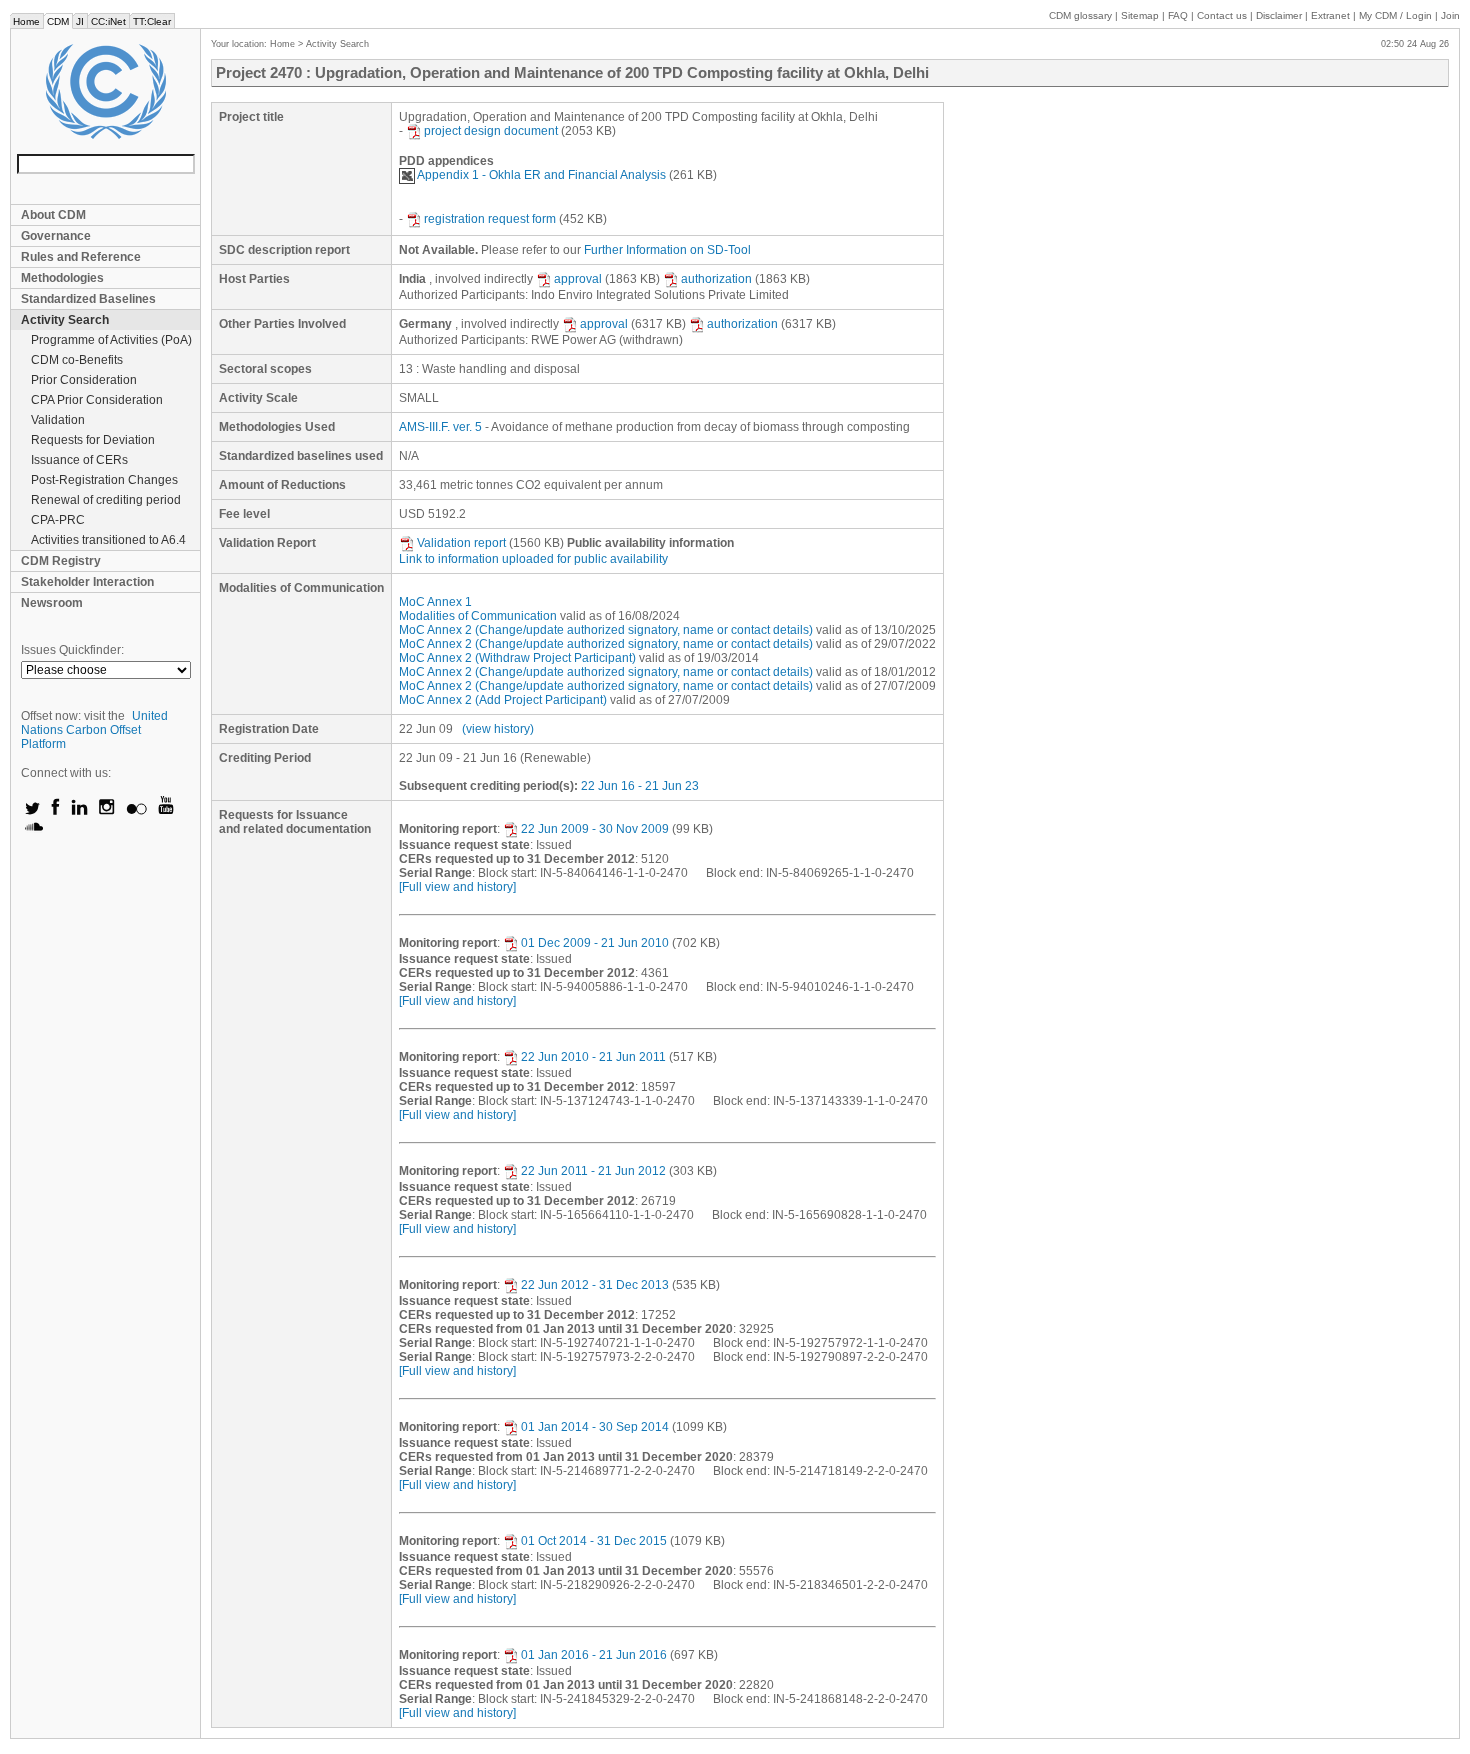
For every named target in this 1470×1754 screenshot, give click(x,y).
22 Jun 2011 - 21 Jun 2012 (593, 1171)
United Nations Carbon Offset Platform (94, 730)
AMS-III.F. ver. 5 (440, 427)
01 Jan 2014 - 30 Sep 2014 (595, 1427)
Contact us (1222, 15)
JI (80, 21)
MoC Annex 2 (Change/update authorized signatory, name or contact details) (606, 630)
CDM (58, 21)
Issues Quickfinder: (72, 650)
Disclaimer (1279, 15)
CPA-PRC (58, 520)
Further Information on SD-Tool (667, 250)
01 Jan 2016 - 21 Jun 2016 (594, 1655)
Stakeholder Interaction (87, 582)
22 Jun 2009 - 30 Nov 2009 (595, 829)
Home (26, 21)
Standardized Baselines (88, 299)
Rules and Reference (81, 257)
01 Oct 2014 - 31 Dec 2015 (594, 1541)
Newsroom (52, 603)
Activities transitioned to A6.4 (108, 540)
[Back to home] (105, 91)
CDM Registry (61, 561)
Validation (58, 420)
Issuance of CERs (79, 460)
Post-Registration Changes (104, 480)
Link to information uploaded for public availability (533, 559)
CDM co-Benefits (77, 360)
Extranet (1330, 15)
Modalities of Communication (478, 616)
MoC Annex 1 (435, 602)
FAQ (1178, 15)
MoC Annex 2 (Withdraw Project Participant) (517, 658)
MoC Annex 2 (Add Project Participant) (503, 700)
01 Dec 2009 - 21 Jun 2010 (595, 943)
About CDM (53, 215)
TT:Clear (152, 21)
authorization (716, 279)
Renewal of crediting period (106, 500)
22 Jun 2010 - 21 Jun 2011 (593, 1057)
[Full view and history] (457, 887)
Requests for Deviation (93, 440)
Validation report (461, 543)
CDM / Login (1397, 15)
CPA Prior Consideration (97, 400)
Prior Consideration (84, 380)
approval (578, 279)
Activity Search (65, 320)
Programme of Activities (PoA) (111, 340)
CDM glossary (1080, 15)
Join (1450, 15)
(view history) (498, 729)
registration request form (490, 219)
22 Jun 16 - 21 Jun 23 (640, 786)
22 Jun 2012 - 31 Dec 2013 (595, 1285)
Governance (56, 236)
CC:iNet (108, 21)
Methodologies (62, 278)
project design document (491, 131)
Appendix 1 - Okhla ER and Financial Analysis (541, 175)
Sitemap (1140, 15)
